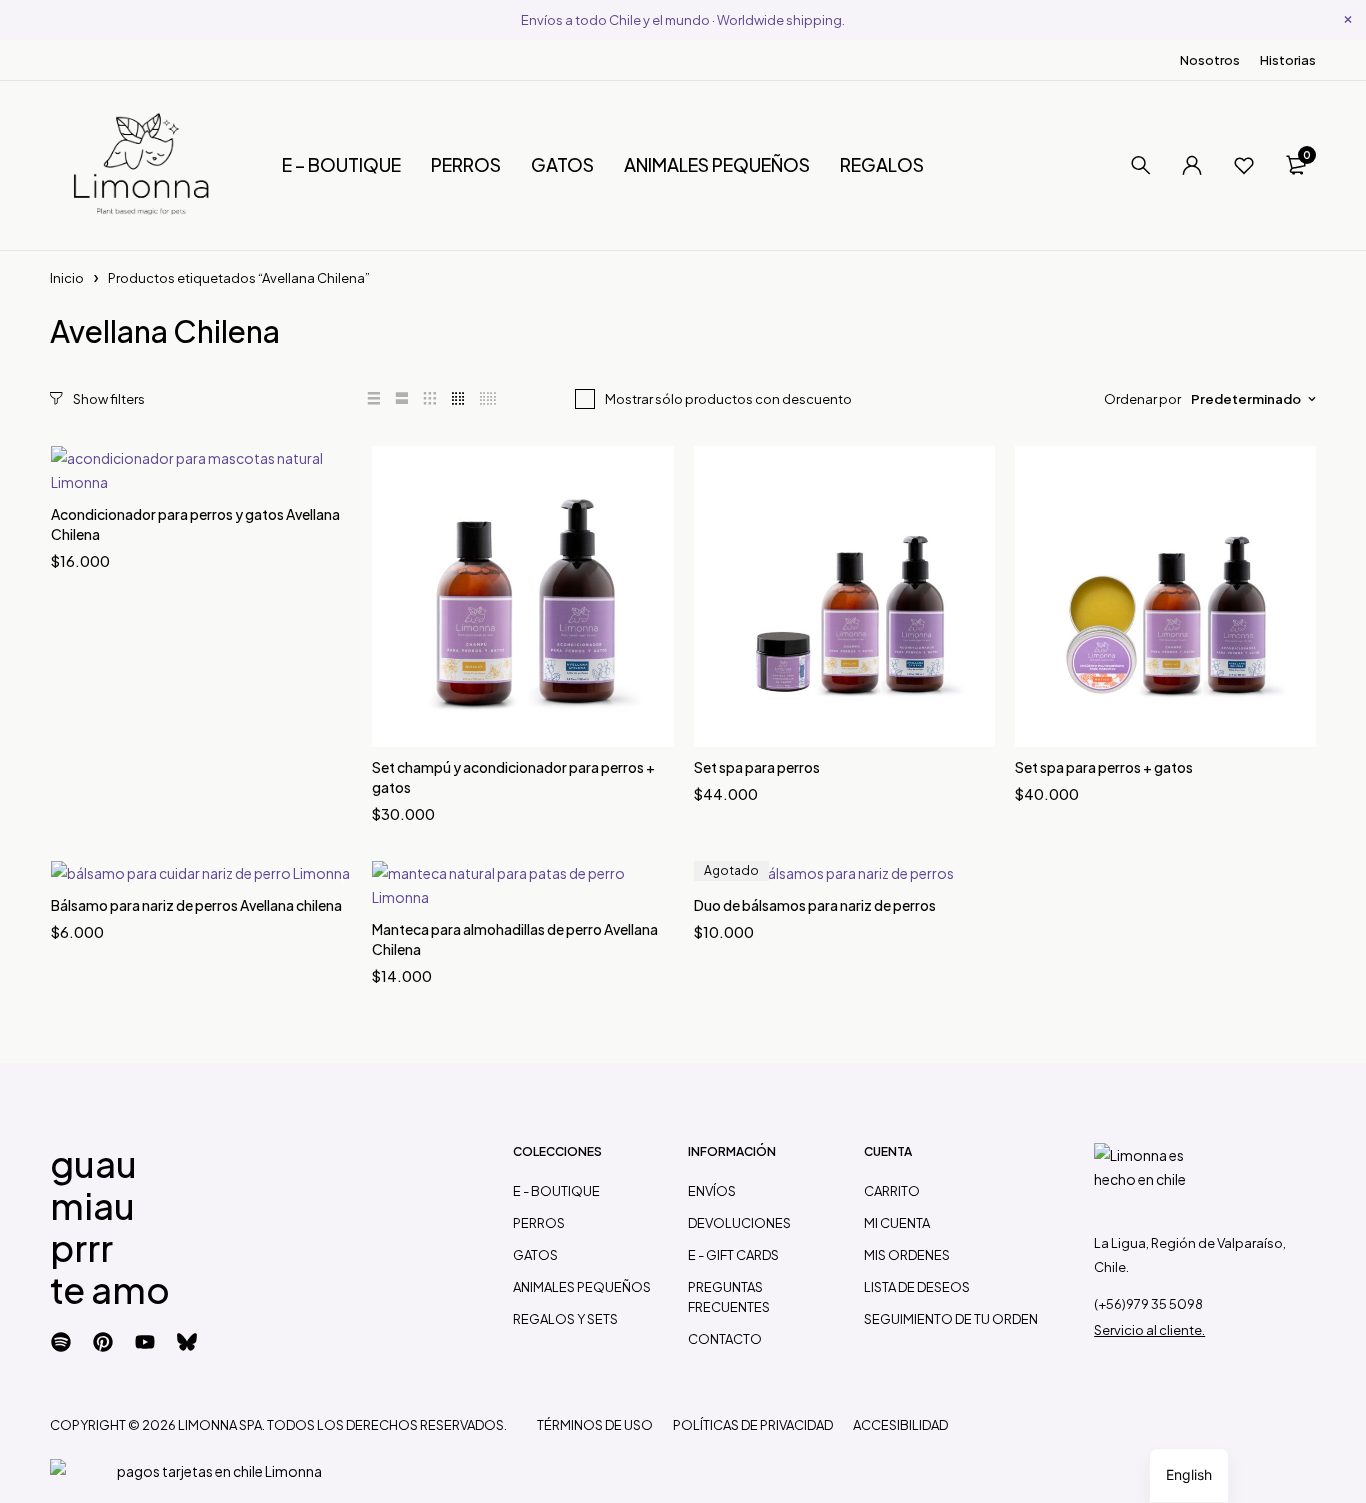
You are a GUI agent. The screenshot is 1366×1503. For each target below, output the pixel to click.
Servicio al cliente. (1149, 1330)
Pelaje (73, 830)
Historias (1288, 60)
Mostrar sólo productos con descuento (728, 399)
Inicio (67, 278)
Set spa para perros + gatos (1104, 767)
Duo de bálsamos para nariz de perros (815, 905)
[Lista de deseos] (1244, 165)
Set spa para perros (757, 767)
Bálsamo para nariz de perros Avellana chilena (196, 905)
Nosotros (1210, 60)
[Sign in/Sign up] (1192, 165)
